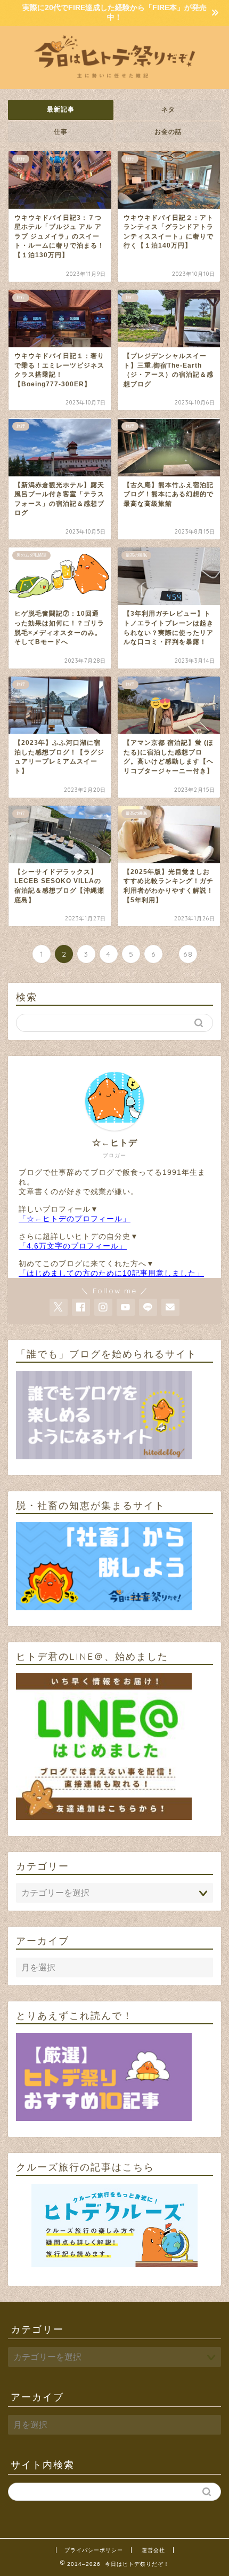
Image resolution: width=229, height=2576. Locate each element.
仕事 (61, 132)
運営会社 (153, 2550)
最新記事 (61, 109)
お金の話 (168, 132)
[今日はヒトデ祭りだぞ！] (114, 81)
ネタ (168, 109)
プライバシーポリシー (94, 2550)
